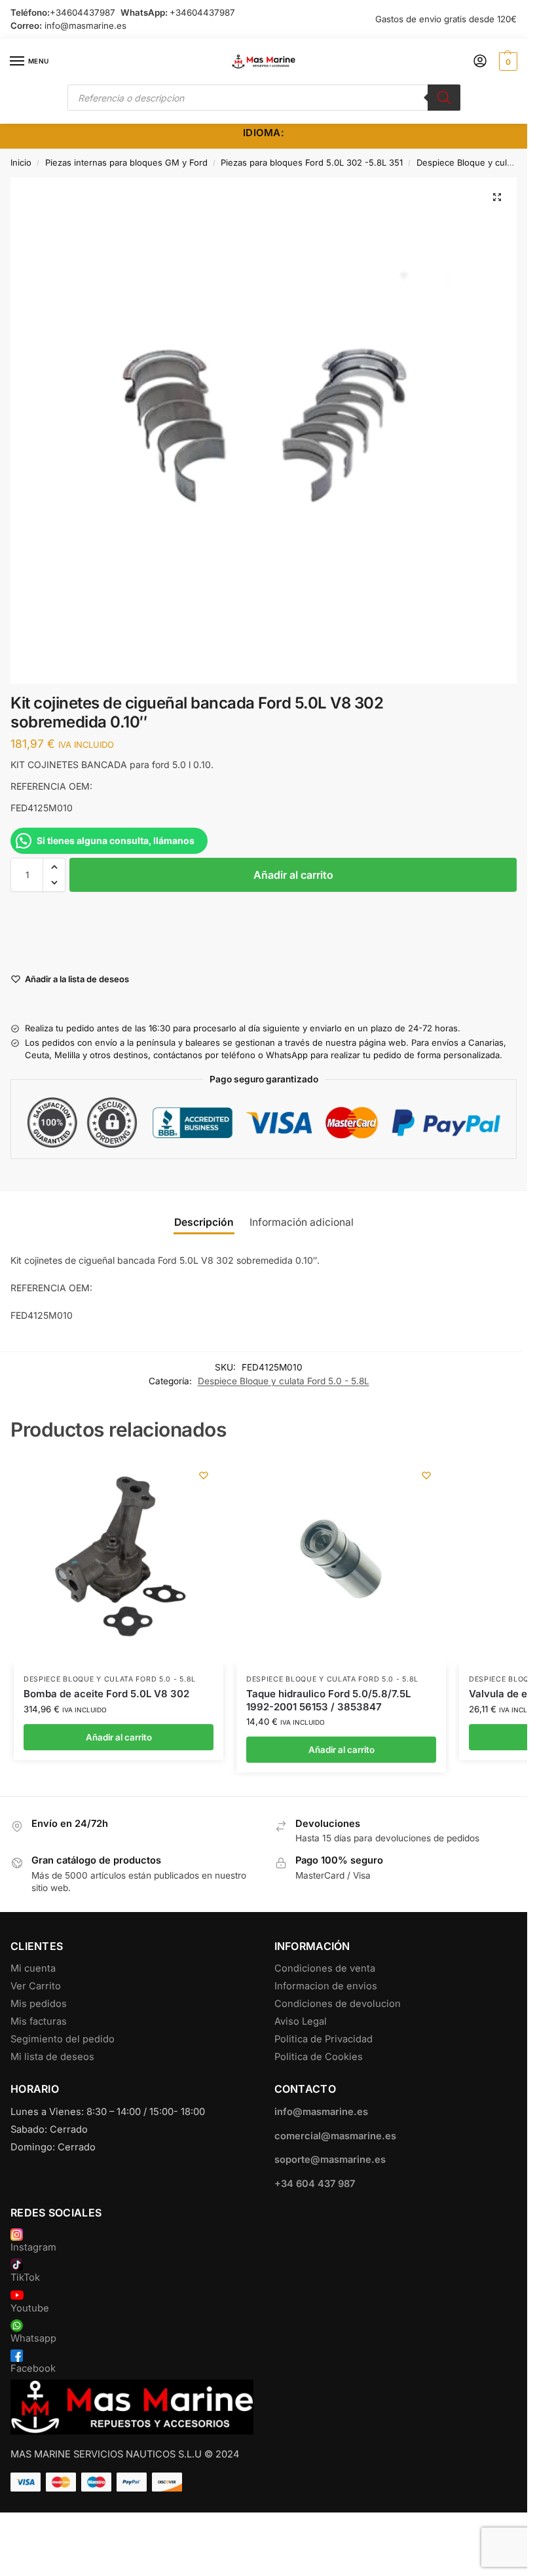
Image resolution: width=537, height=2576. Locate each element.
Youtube (30, 2308)
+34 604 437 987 (315, 2184)
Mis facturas (39, 2021)
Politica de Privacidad (324, 2039)
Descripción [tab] (204, 1222)
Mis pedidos (39, 2004)
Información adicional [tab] (302, 1222)
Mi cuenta (33, 1968)
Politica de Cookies (319, 2057)
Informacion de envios (326, 1986)
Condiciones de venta (325, 1968)
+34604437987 (83, 12)
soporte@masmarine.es (330, 2160)
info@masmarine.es (85, 26)
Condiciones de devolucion (338, 2004)
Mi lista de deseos (52, 2057)
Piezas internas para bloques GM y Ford (126, 162)
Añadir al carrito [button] (119, 1737)
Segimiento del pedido (63, 2039)
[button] (507, 62)
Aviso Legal (301, 2021)
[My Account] (480, 62)
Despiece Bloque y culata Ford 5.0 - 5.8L (284, 1381)
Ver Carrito (36, 1986)
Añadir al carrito (293, 875)
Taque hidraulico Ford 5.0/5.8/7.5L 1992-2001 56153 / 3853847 (328, 1700)
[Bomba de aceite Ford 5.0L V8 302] (119, 1560)
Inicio (21, 162)
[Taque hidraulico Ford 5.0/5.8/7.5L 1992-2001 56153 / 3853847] (341, 1560)
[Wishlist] (204, 1475)
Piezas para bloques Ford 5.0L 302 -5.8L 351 (312, 162)
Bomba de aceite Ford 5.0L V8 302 (106, 1694)
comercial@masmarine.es (335, 2136)
